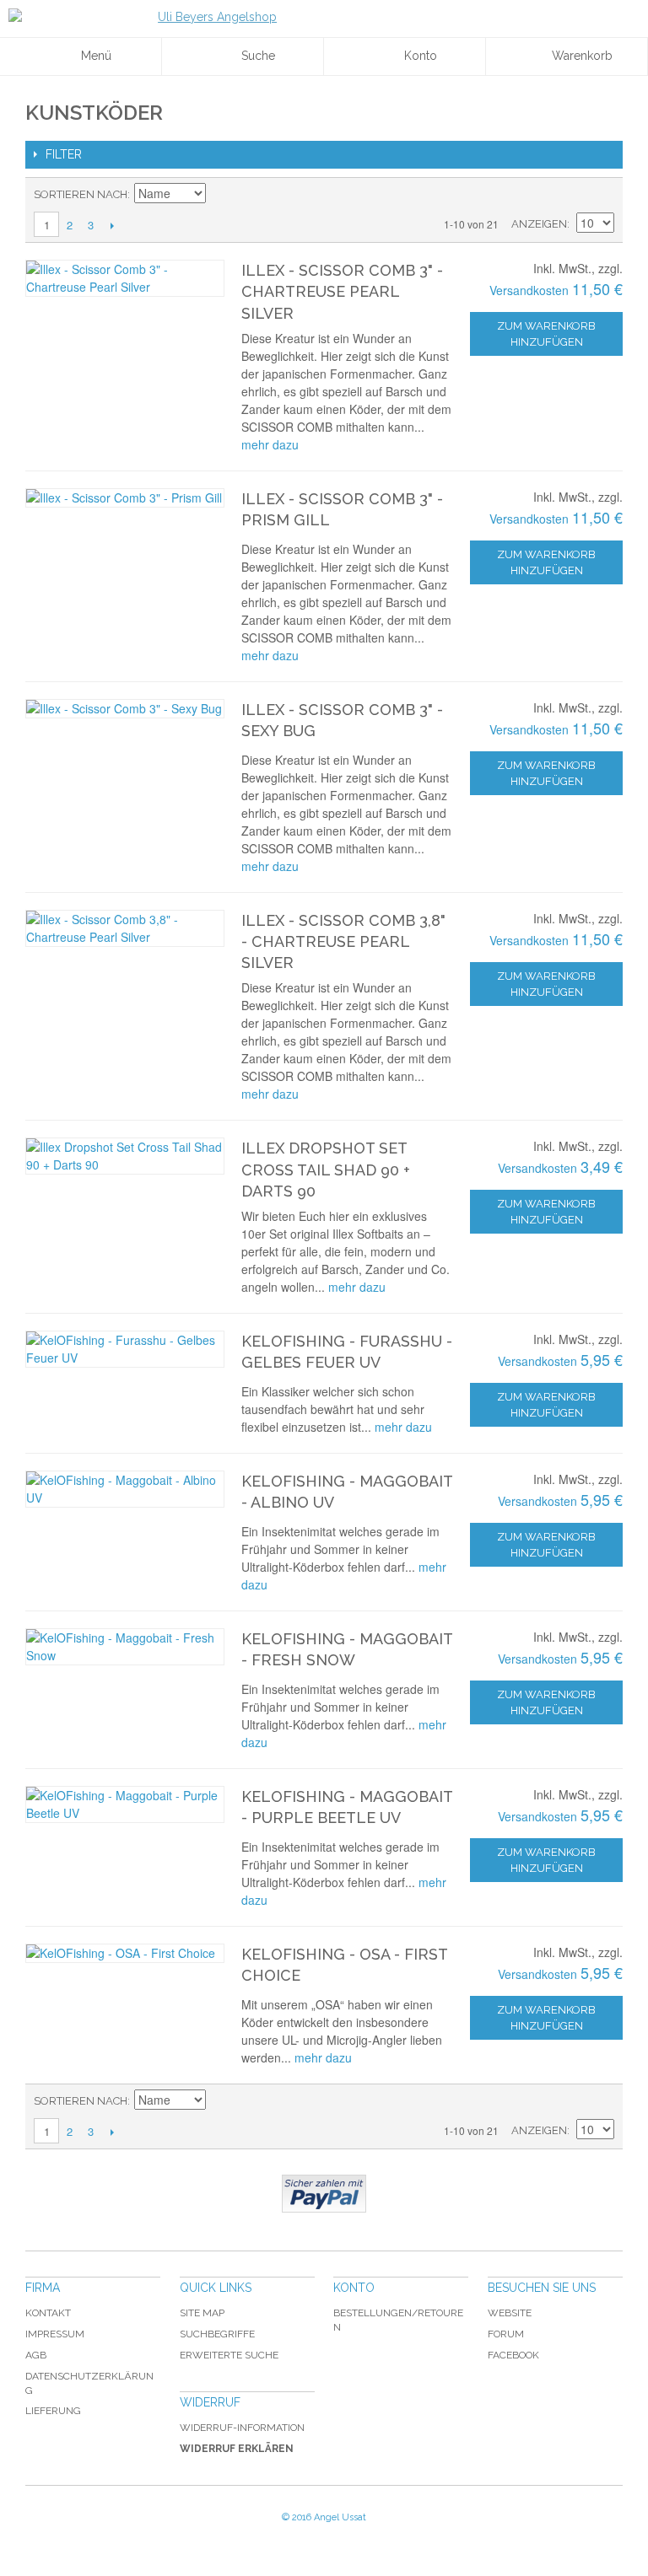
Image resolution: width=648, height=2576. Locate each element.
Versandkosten (529, 290)
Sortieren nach (81, 194)
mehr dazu (270, 444)
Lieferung (53, 2411)
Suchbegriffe (217, 2334)
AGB (36, 2355)
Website (510, 2313)
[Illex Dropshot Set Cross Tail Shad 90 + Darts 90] (125, 1156)
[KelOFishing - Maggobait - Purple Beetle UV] (125, 1804)
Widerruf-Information (242, 2428)
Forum (506, 2334)
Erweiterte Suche (229, 2355)
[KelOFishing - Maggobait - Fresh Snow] (125, 1647)
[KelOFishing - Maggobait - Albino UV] (125, 1489)
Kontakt (48, 2313)
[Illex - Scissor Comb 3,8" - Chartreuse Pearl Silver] (125, 928)
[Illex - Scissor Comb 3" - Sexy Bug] (125, 709)
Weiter (112, 225)
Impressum (55, 2334)
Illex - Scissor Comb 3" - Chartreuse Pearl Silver (342, 291)
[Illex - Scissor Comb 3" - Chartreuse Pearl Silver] (125, 278)
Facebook (513, 2355)
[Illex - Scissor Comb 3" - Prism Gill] (125, 498)
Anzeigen (539, 224)
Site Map (202, 2313)
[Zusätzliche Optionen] (324, 2194)
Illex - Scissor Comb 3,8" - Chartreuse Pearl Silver (343, 941)
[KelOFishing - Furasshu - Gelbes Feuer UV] (125, 1349)
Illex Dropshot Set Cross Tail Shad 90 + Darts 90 (326, 1169)
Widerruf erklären (237, 2449)
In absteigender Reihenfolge (221, 195)
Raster (597, 195)
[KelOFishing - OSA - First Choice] (125, 1953)
